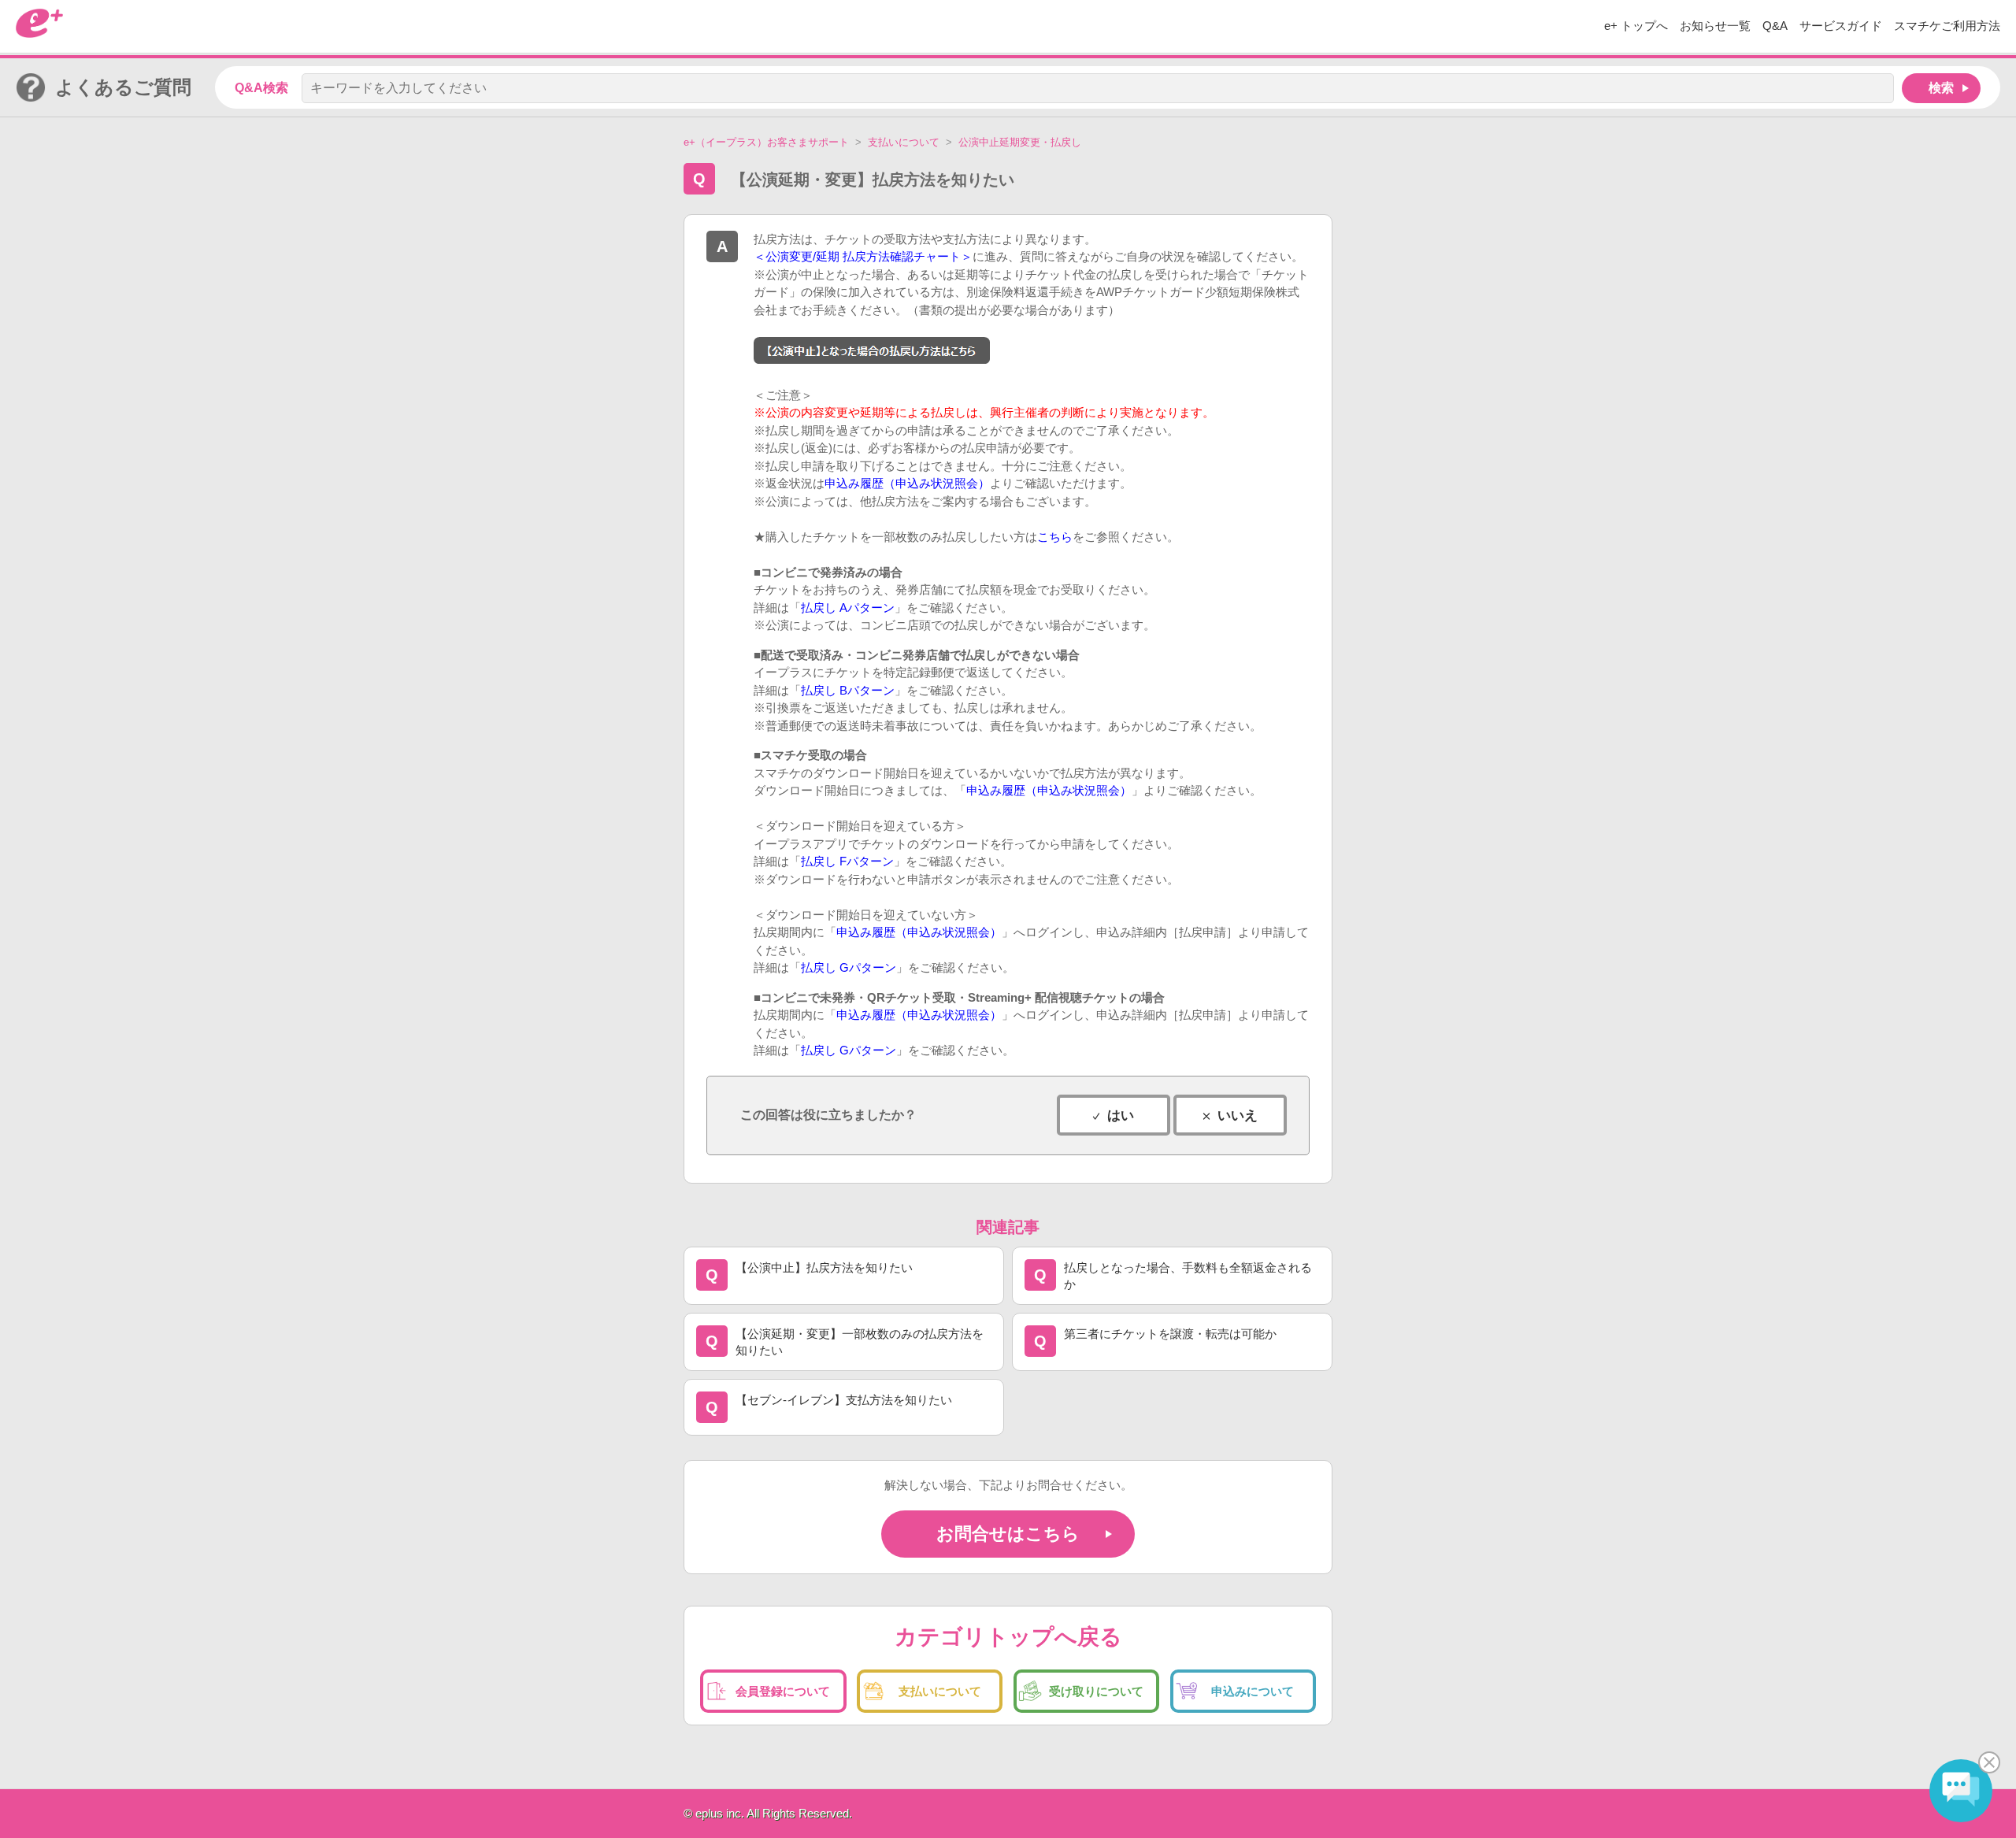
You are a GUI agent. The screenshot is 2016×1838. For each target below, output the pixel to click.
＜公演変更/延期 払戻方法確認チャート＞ (863, 256)
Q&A (1775, 26)
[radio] (1114, 1115)
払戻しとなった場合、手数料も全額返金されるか (1188, 1276)
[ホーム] (39, 33)
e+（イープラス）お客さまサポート (766, 142)
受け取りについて (1096, 1691)
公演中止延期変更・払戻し (1020, 142)
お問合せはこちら (1008, 1534)
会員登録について (783, 1691)
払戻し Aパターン (848, 608)
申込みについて (1253, 1691)
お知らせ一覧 (1715, 26)
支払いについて (904, 142)
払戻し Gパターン (849, 967)
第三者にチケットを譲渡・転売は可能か (1170, 1334)
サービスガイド (1841, 26)
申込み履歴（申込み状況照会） (907, 483)
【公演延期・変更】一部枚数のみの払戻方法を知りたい (860, 1342)
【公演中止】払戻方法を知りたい (824, 1267)
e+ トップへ (1636, 26)
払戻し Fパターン (847, 861)
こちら (1055, 537)
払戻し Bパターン (848, 690)
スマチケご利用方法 (1947, 26)
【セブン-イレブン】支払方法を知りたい (844, 1400)
